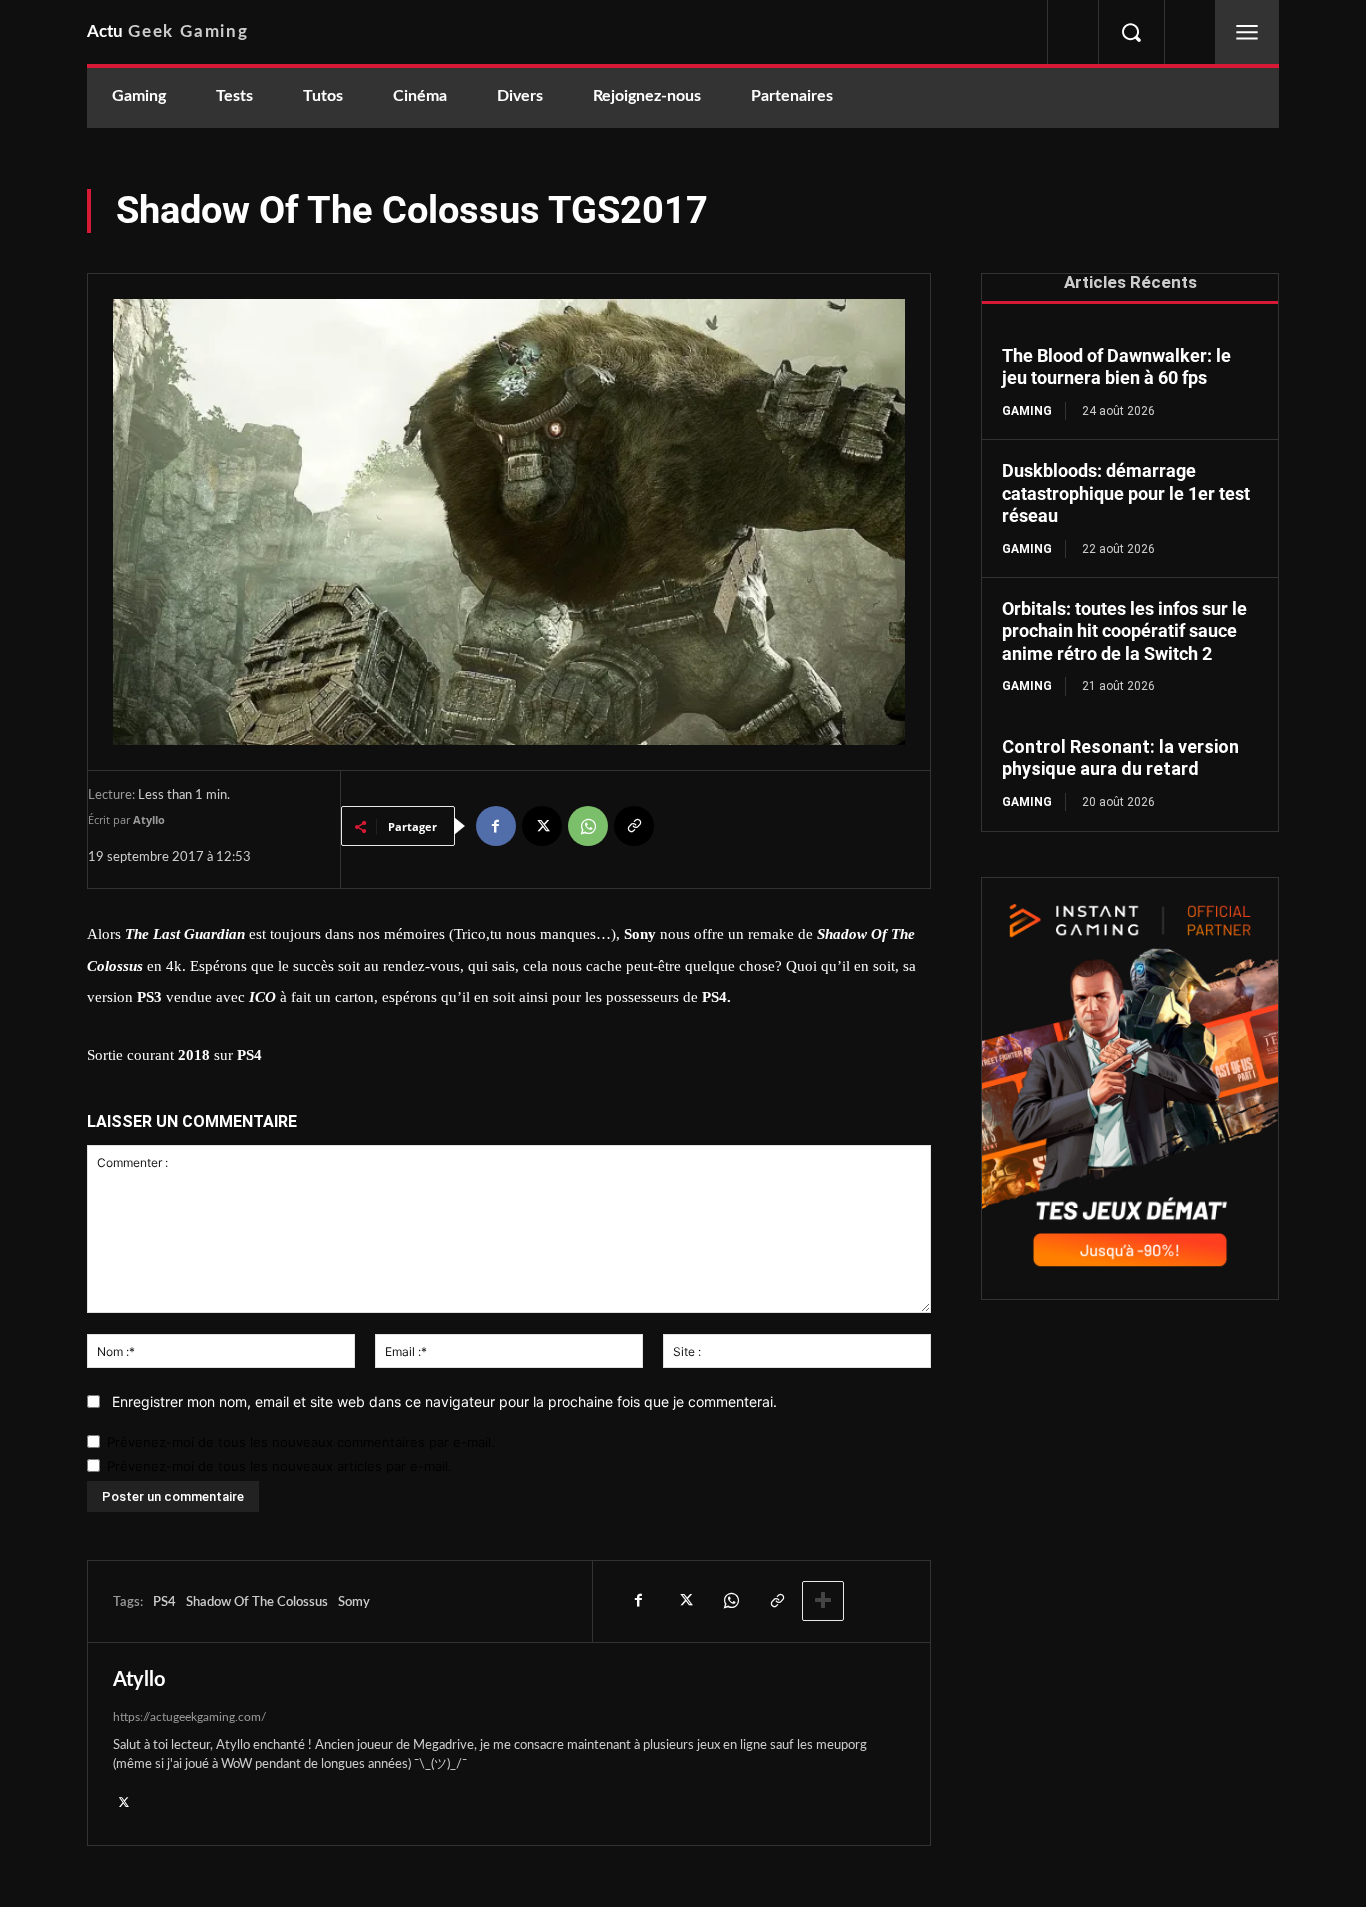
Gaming (1027, 411)
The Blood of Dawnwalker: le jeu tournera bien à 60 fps (1116, 367)
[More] (823, 1601)
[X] (542, 826)
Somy (354, 1602)
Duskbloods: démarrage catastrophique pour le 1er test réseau (1126, 493)
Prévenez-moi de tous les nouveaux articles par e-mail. (279, 1466)
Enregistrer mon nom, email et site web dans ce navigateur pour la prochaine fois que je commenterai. (444, 1401)
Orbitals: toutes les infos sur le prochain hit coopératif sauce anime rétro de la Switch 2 (1124, 631)
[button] (1131, 32)
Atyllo (149, 819)
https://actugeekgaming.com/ (189, 1717)
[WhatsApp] (588, 826)
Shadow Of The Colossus (257, 1602)
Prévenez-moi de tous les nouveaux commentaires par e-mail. (301, 1442)
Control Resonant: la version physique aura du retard (1120, 758)
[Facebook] (496, 826)
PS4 (164, 1602)
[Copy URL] (634, 826)
